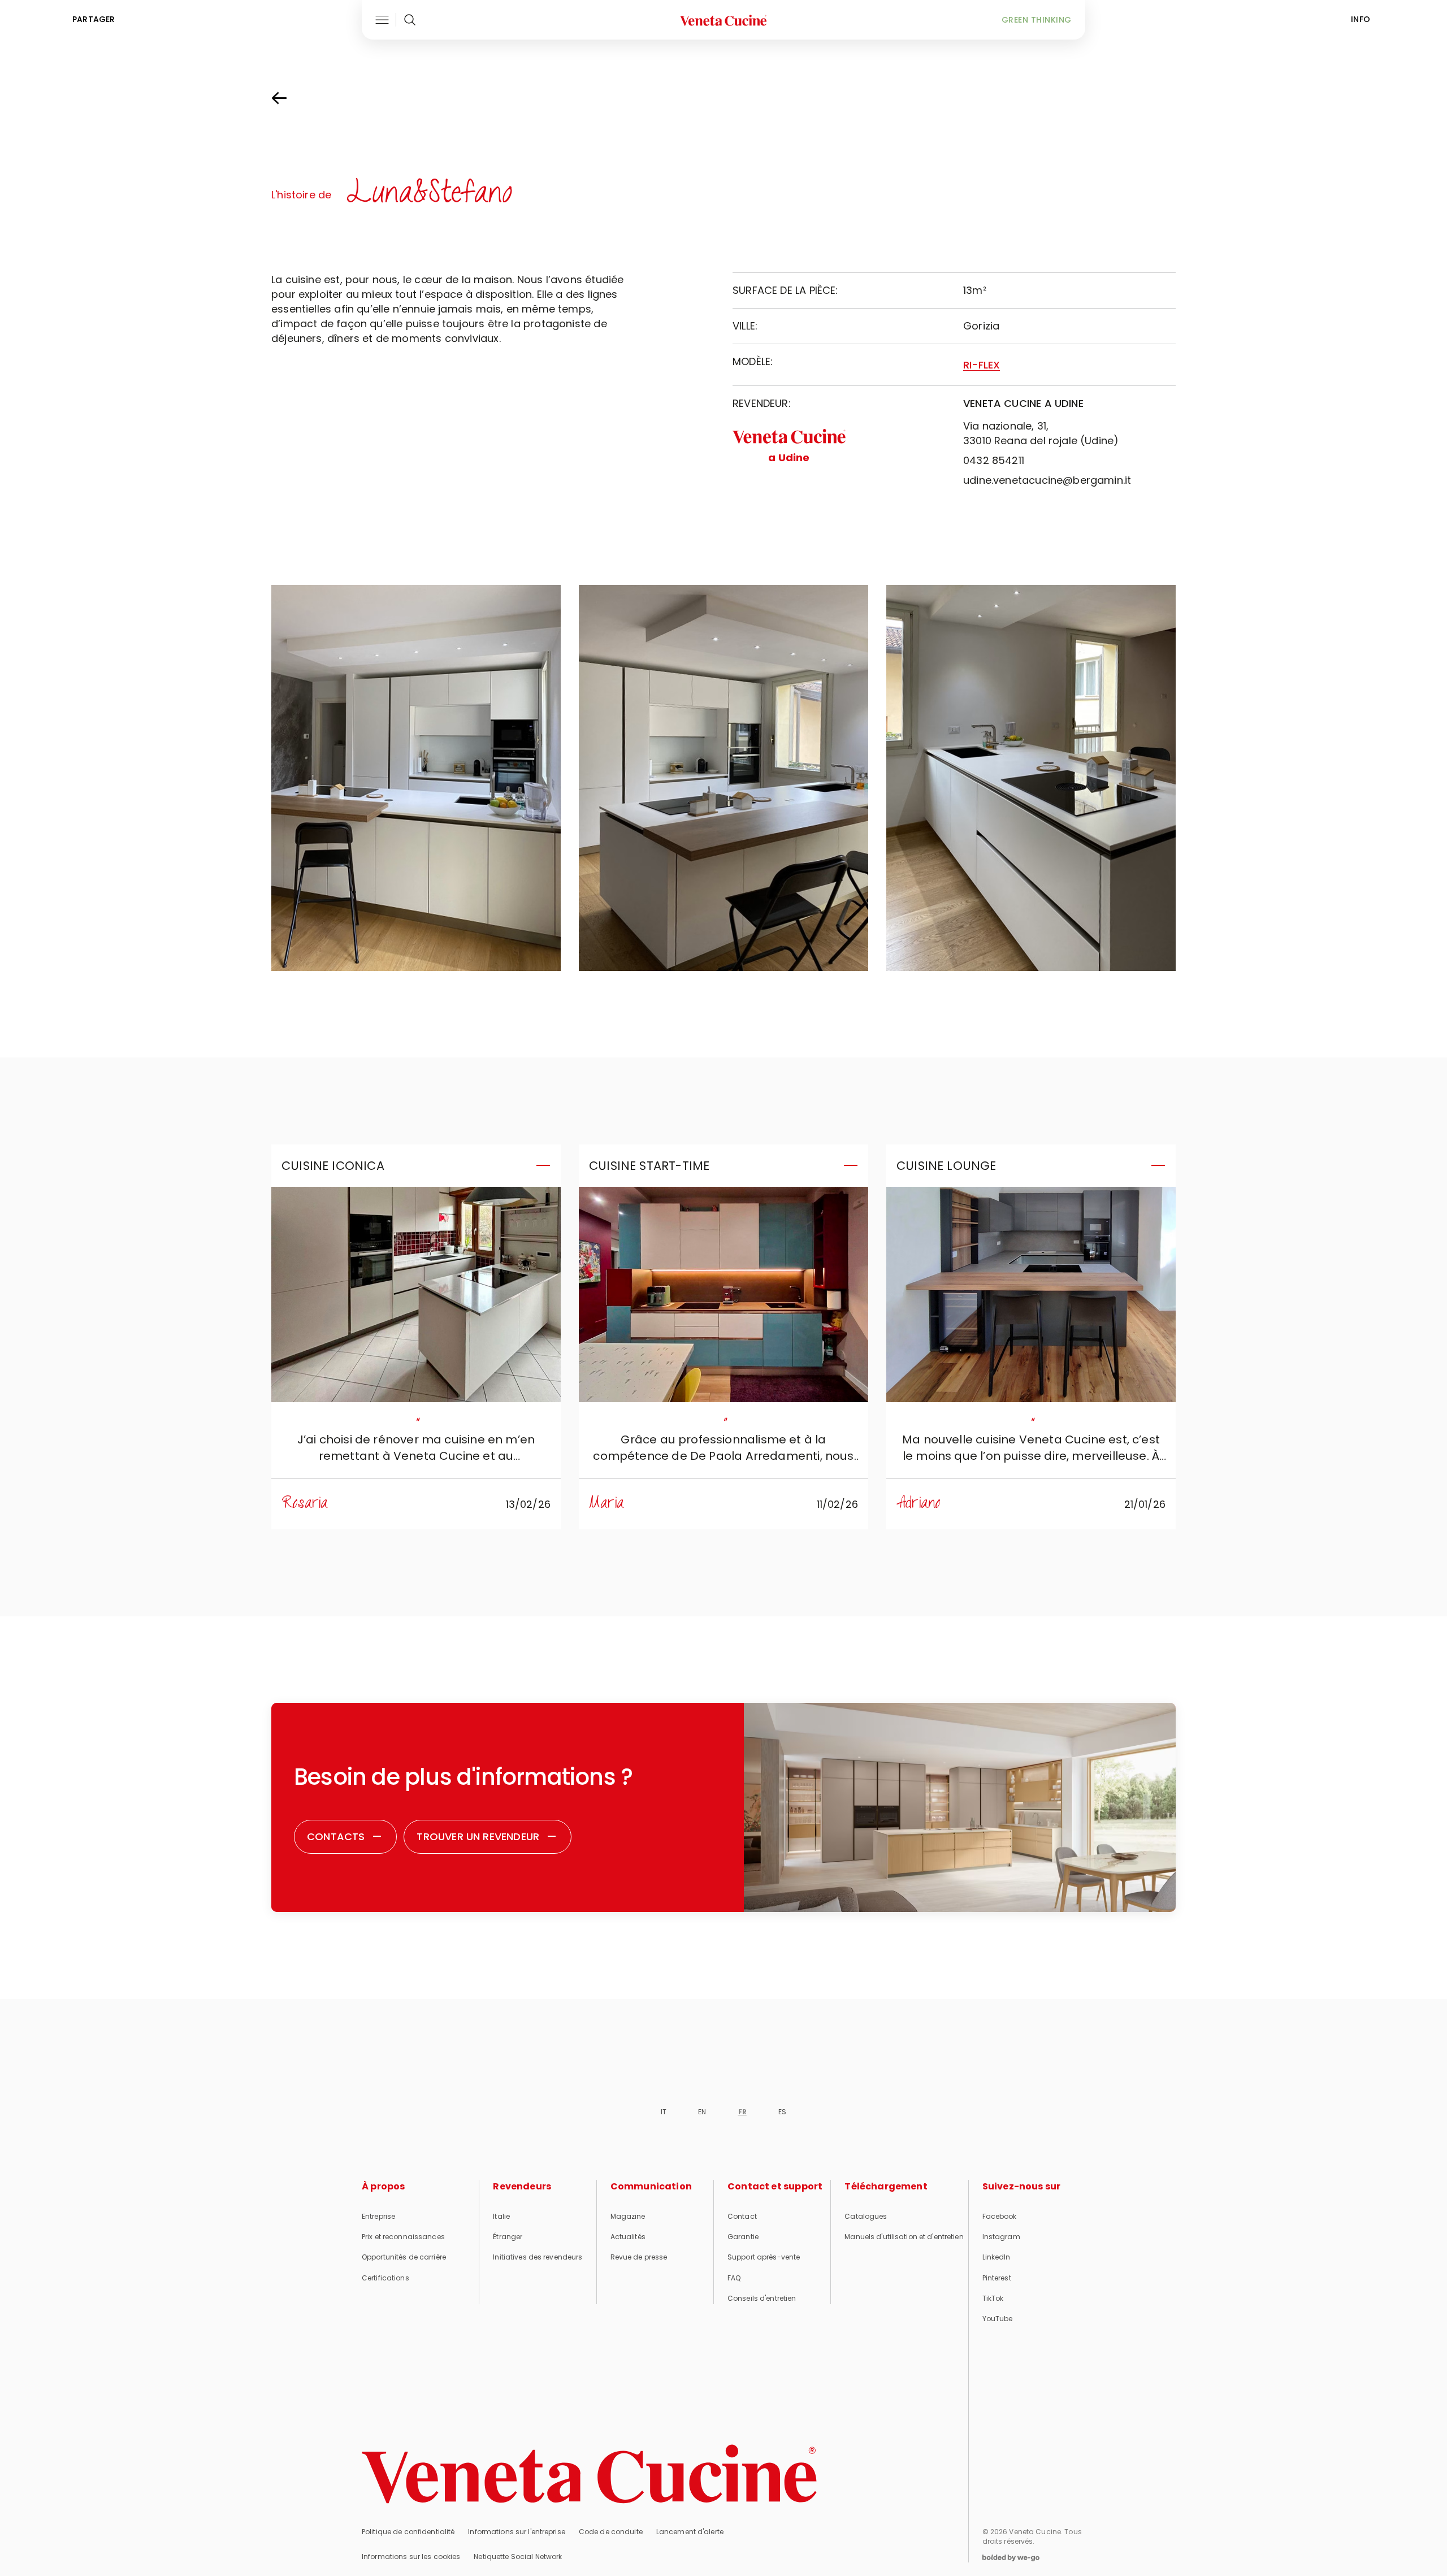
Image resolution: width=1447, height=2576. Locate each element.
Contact (742, 2216)
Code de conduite (611, 2532)
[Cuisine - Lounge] (1031, 1294)
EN (702, 2112)
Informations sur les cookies (411, 2557)
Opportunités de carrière (404, 2257)
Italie (501, 2216)
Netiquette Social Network (518, 2557)
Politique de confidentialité (408, 2532)
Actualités (628, 2237)
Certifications (385, 2278)
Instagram (1001, 2237)
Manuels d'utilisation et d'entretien (904, 2237)
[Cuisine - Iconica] (416, 1294)
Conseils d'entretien (762, 2298)
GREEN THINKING (1037, 20)
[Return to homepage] (589, 2474)
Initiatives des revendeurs (538, 2257)
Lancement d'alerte (690, 2532)
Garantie (743, 2237)
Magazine (628, 2216)
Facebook (1000, 2216)
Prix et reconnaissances (403, 2237)
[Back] (291, 98)
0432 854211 (994, 460)
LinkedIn (997, 2257)
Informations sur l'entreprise (516, 2532)
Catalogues (866, 2216)
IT (664, 2112)
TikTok (993, 2298)
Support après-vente (764, 2257)
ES (782, 2112)
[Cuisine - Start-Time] (723, 1294)
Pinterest (997, 2278)
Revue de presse (639, 2257)
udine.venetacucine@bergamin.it (1047, 480)
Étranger (508, 2237)
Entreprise (378, 2216)
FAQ (734, 2278)
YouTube (998, 2319)
